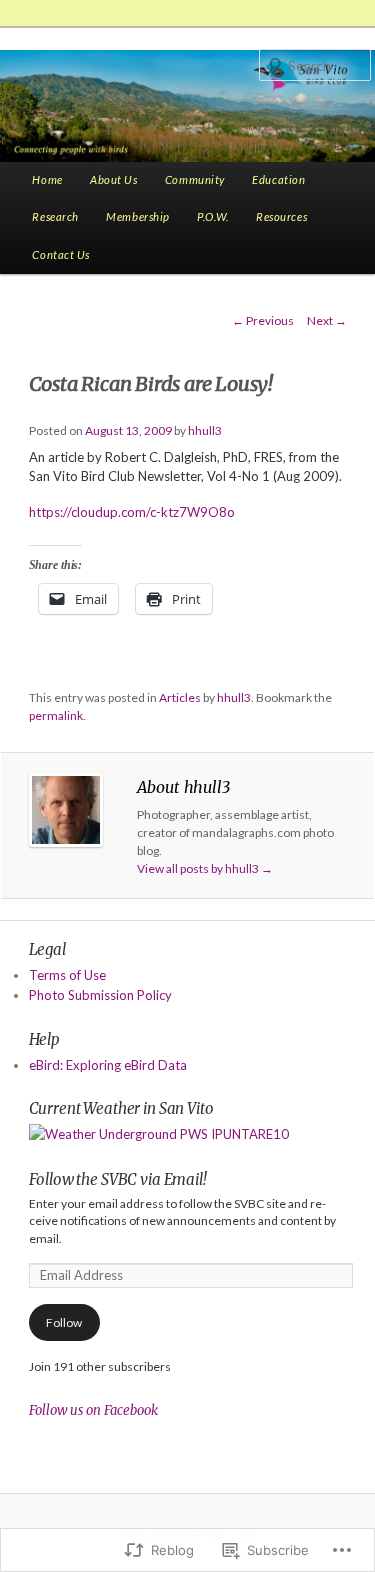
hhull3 (205, 430)
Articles (180, 697)
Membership (138, 216)
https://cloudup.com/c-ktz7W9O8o (132, 512)
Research (55, 216)
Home (47, 179)
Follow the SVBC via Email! (118, 1179)
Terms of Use (67, 975)
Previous (263, 320)
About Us (114, 179)
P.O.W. (212, 216)
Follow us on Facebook (93, 1410)
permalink (56, 715)
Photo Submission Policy (100, 995)
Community (195, 179)
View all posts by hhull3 (205, 868)
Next (327, 320)
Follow (64, 1322)
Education (278, 179)
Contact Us (61, 254)
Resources (281, 216)
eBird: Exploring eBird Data (108, 1065)
